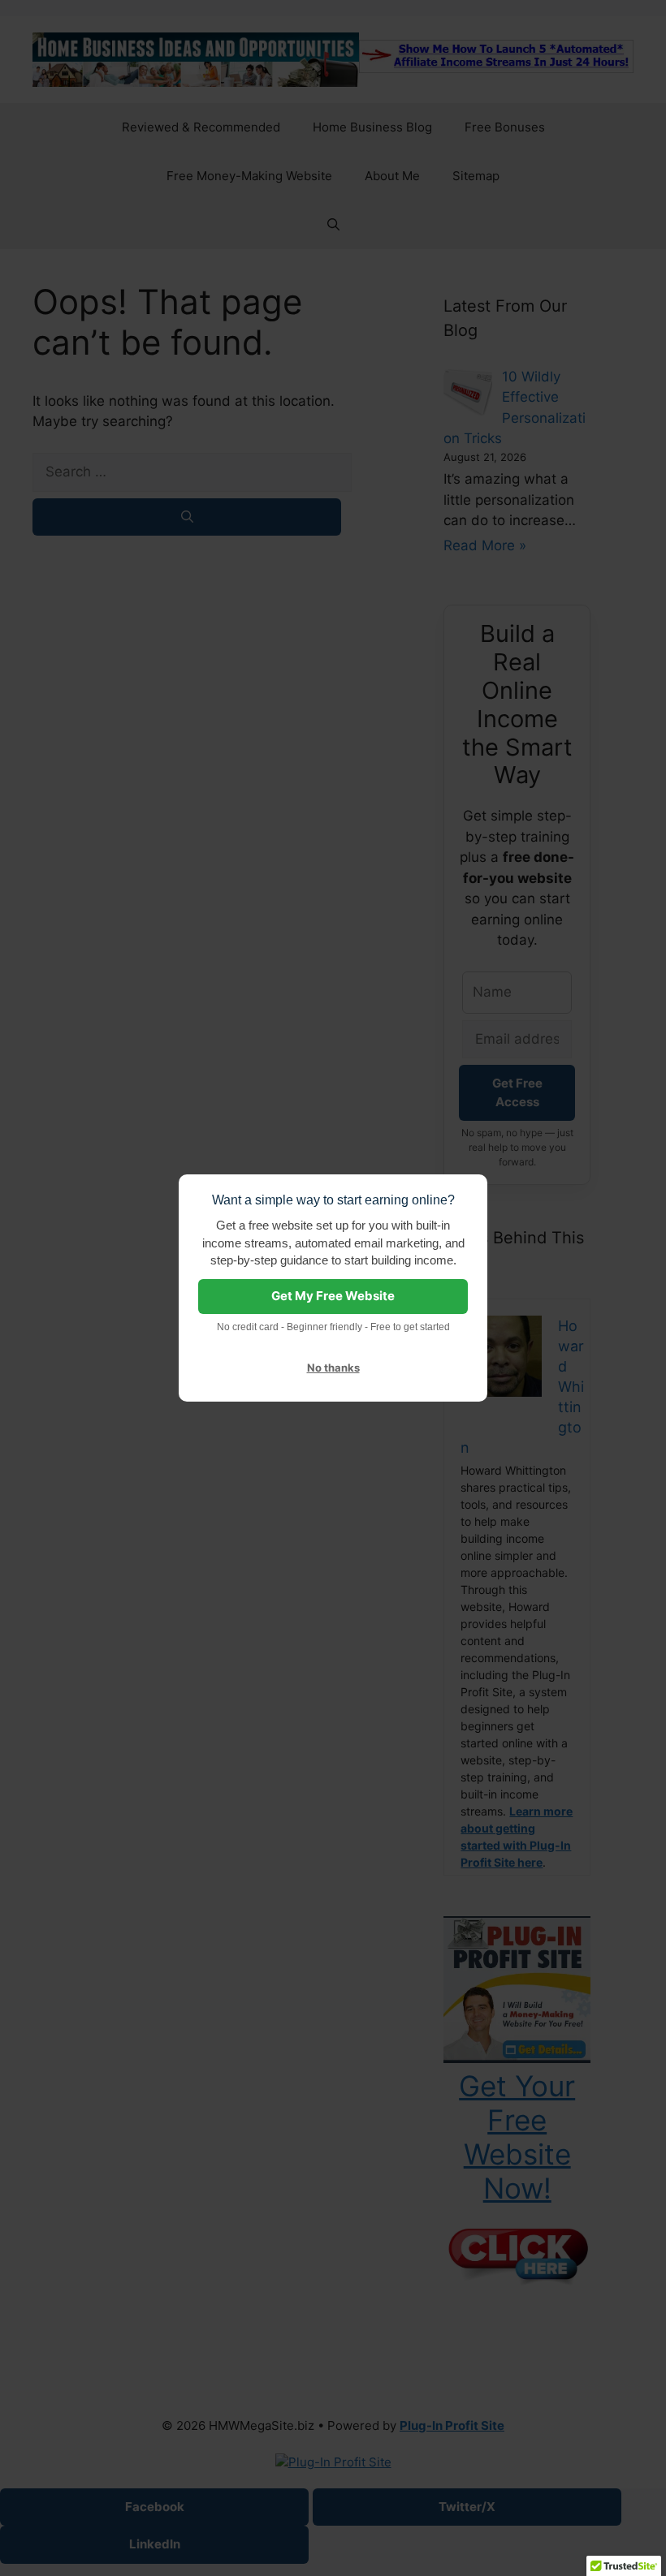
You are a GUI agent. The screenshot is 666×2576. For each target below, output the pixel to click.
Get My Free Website (333, 1296)
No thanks (333, 1368)
